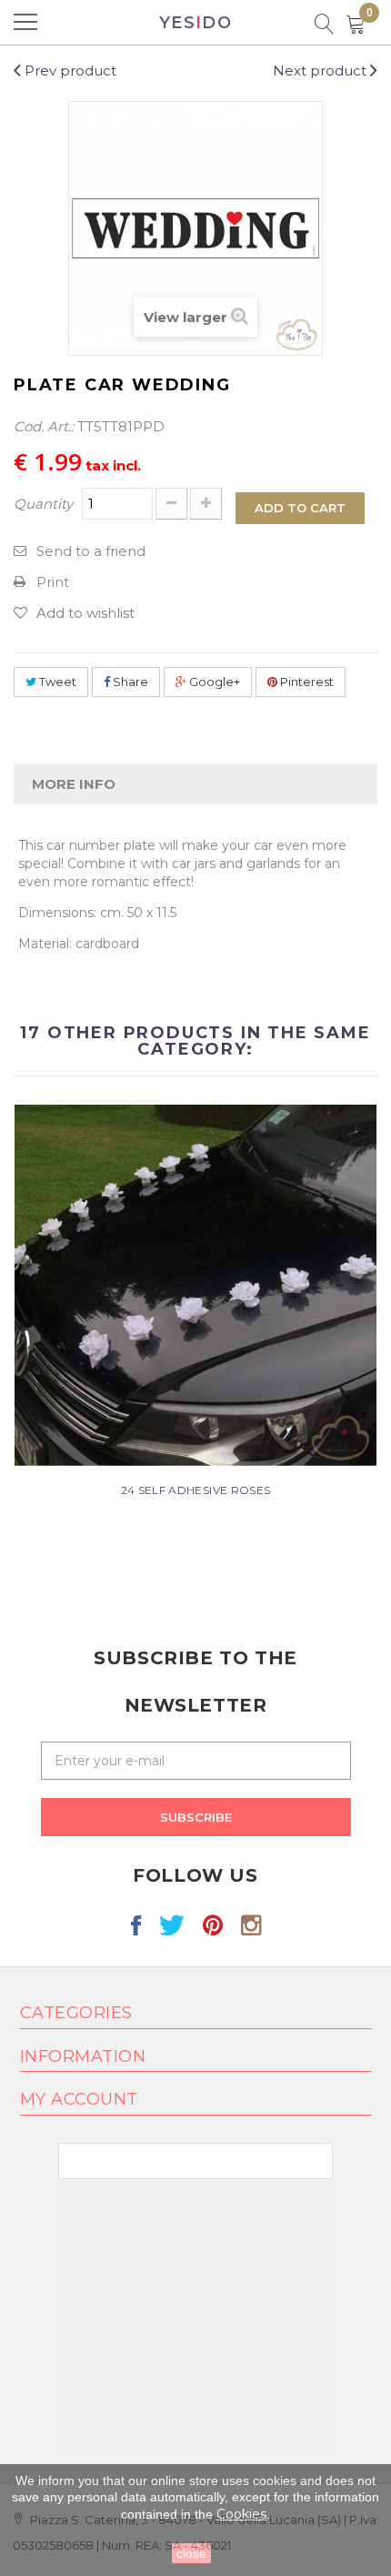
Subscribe (196, 1817)
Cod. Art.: (44, 426)
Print (53, 582)
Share (129, 682)
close (191, 2553)
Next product (321, 71)
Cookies (241, 2514)
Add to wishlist (85, 613)
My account (79, 2099)
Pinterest (306, 682)
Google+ (213, 682)
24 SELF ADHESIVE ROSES (196, 1490)
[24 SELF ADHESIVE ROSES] (195, 1284)
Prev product (69, 71)
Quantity (43, 504)
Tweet (56, 682)
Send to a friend (91, 551)
